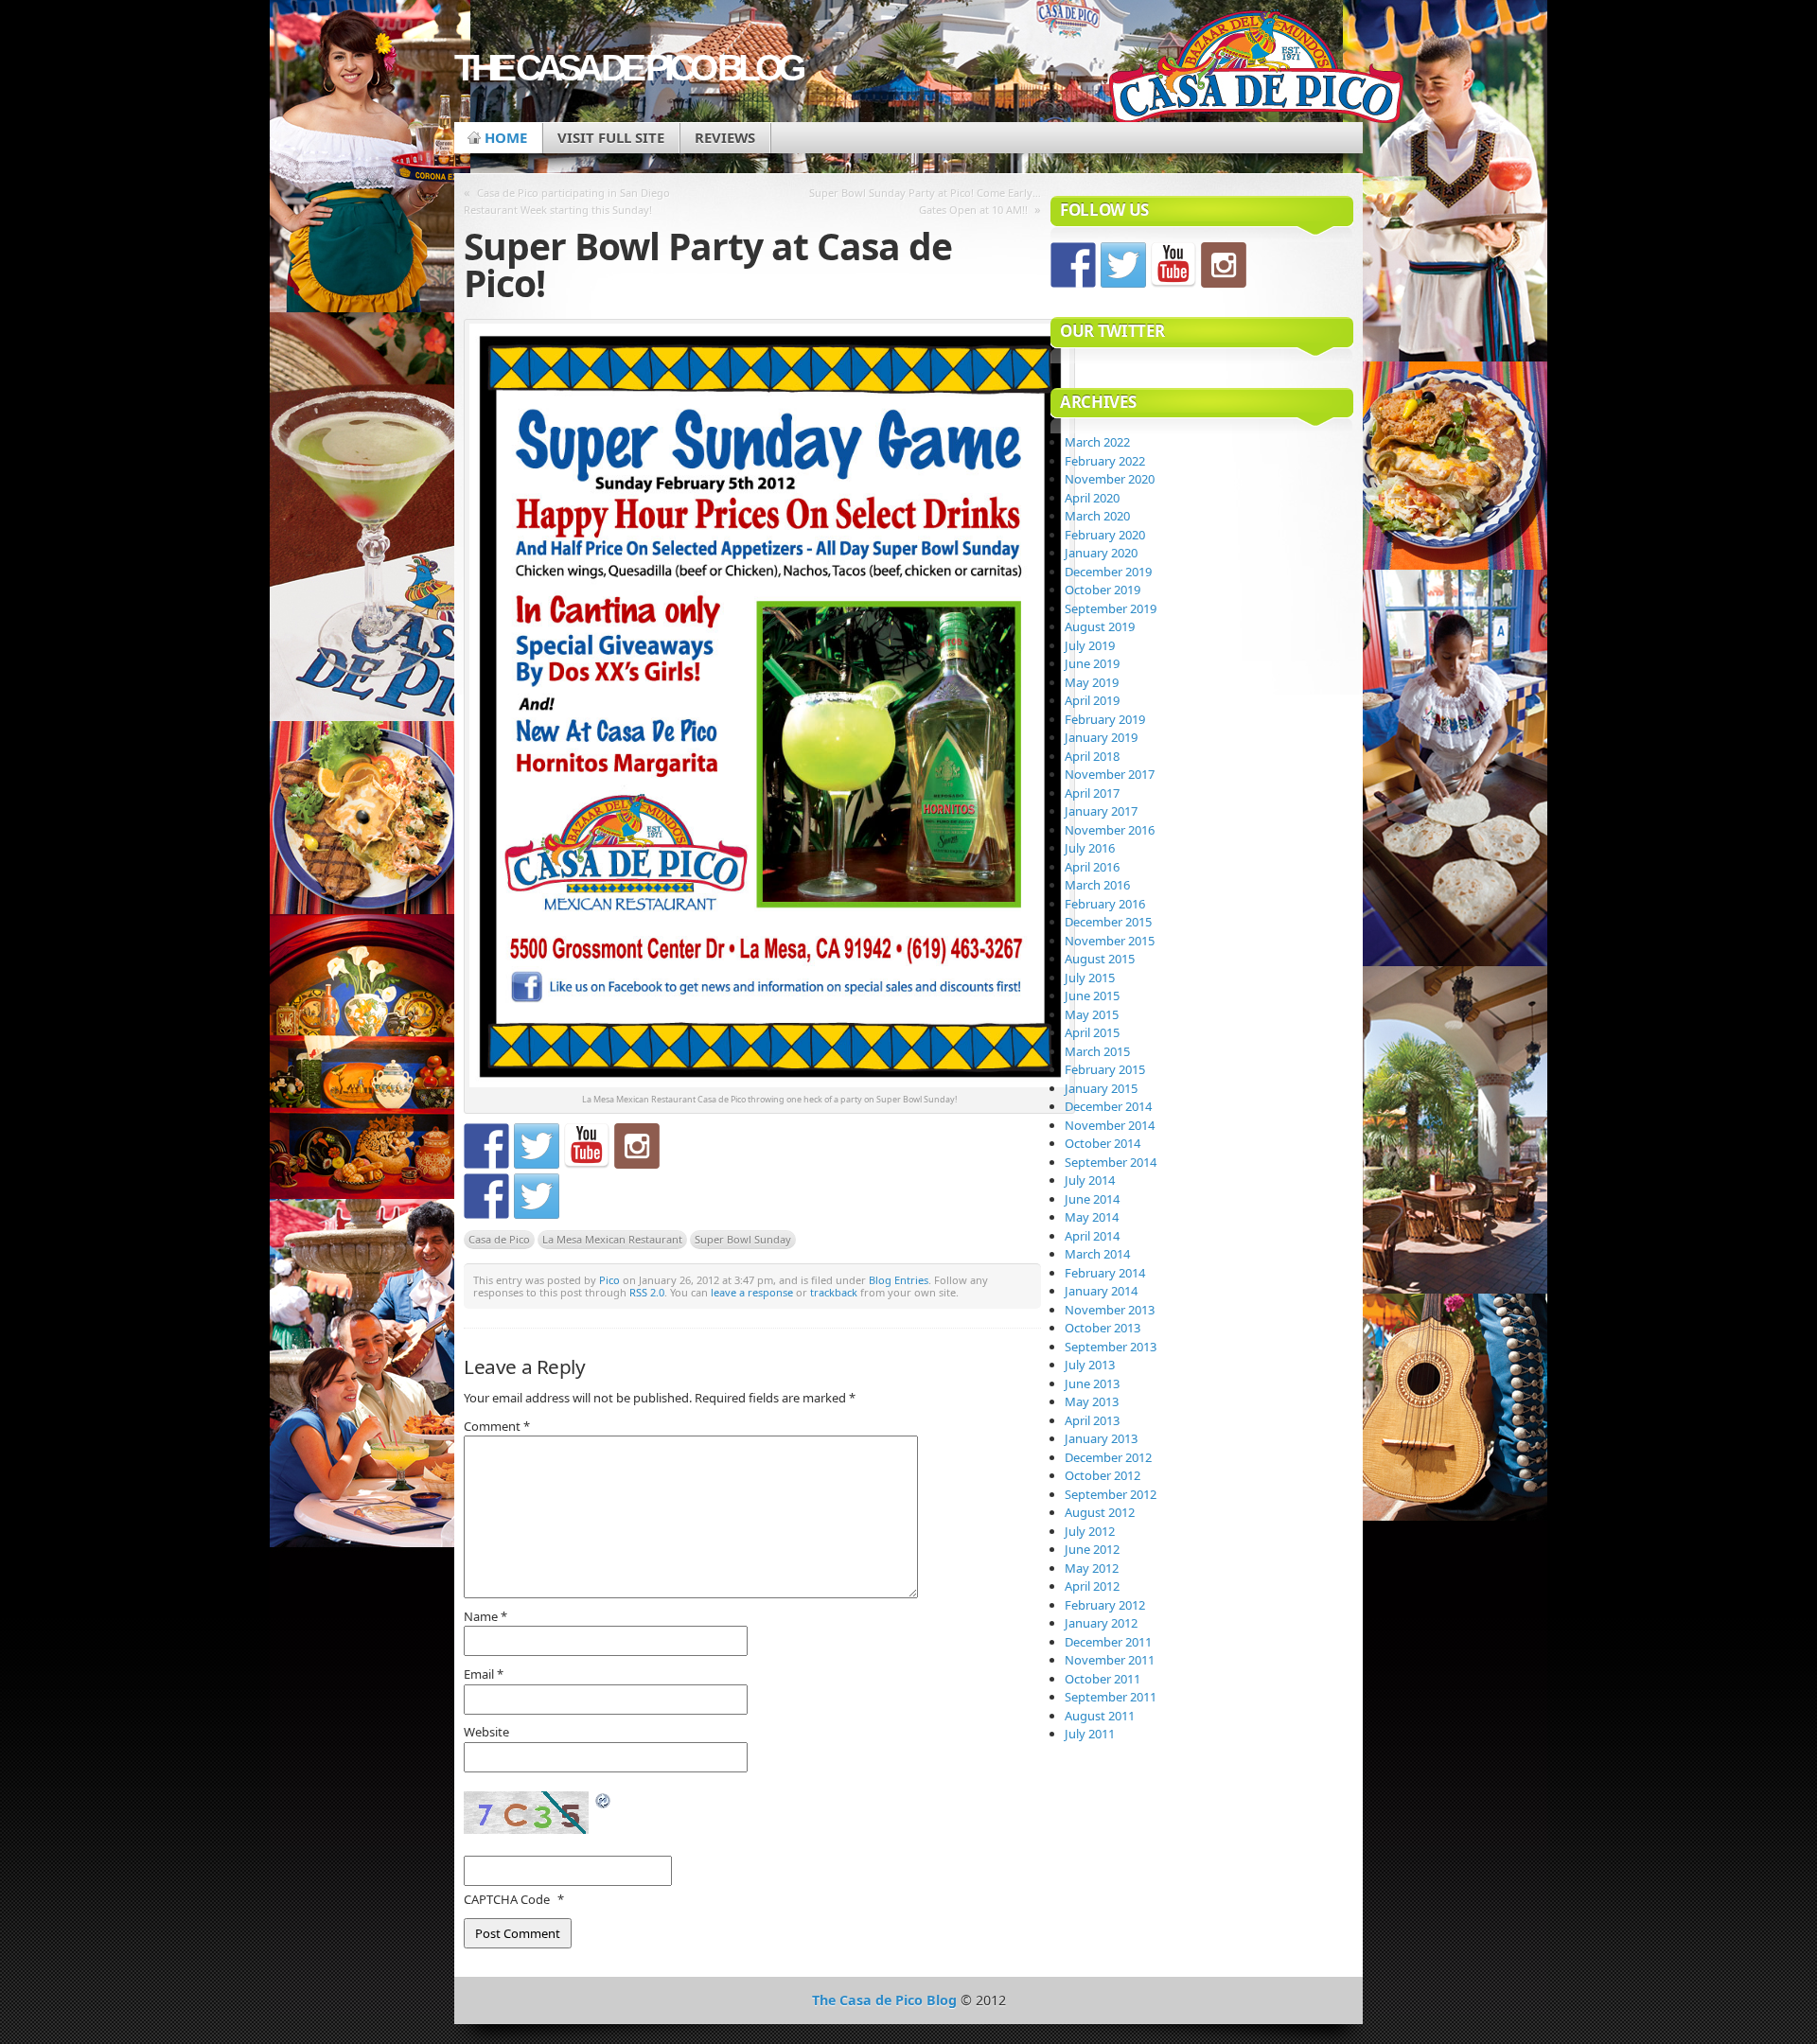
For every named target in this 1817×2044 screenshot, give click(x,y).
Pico (609, 1280)
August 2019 (1100, 626)
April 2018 (1092, 756)
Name (485, 1616)
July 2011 (1090, 1734)
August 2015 (1100, 959)
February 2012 (1105, 1605)
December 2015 (1108, 922)
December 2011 (1108, 1642)
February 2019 (1105, 719)
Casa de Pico (499, 1239)
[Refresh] (604, 1802)
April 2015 (1092, 1032)
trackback (834, 1292)
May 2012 (1092, 1568)
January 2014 (1101, 1291)
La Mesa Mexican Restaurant (612, 1239)
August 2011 (1100, 1716)
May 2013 (1092, 1401)
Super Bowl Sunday (743, 1239)
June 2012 (1092, 1549)
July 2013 (1090, 1365)
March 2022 (1097, 442)
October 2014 (1103, 1143)
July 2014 (1090, 1180)
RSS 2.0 (647, 1292)
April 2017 (1092, 793)
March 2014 (1097, 1254)
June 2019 (1092, 663)
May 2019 (1092, 682)
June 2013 (1092, 1383)
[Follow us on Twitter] (537, 1146)
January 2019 (1101, 737)
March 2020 (1097, 516)
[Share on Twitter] (537, 1196)
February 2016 (1105, 904)
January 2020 (1101, 553)
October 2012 (1103, 1475)
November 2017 (1110, 774)
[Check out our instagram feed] (637, 1146)
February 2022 (1105, 461)
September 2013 (1111, 1347)
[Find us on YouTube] (587, 1146)
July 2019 (1090, 645)
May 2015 (1092, 1014)
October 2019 (1103, 590)
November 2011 (1110, 1660)
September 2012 (1111, 1494)
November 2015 (1110, 941)
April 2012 (1092, 1586)
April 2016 (1092, 867)
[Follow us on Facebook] (486, 1146)
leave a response (752, 1292)
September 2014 (1111, 1162)
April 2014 (1092, 1236)
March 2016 (1097, 885)
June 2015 (1092, 996)
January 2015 (1101, 1088)
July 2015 (1090, 978)
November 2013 (1110, 1310)
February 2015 (1105, 1069)
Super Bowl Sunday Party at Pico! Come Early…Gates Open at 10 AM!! (925, 201)
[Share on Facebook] (486, 1196)
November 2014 (1110, 1125)
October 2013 (1103, 1328)
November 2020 (1110, 479)
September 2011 (1111, 1697)
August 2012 (1100, 1512)
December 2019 (1108, 572)
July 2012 (1090, 1531)
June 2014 (1092, 1199)
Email (484, 1674)
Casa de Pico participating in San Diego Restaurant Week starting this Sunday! (567, 201)
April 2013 (1092, 1420)
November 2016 (1110, 830)
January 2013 (1101, 1438)
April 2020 (1092, 498)
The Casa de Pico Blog (627, 68)
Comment (497, 1426)
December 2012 (1108, 1457)
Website (486, 1732)
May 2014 (1092, 1217)
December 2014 (1108, 1106)
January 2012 (1101, 1623)
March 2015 (1097, 1051)
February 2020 (1105, 535)
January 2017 (1101, 811)
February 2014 (1105, 1273)
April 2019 (1092, 700)
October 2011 (1103, 1679)
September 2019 (1111, 608)
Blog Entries (899, 1280)
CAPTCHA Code (507, 1899)
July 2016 (1090, 848)
